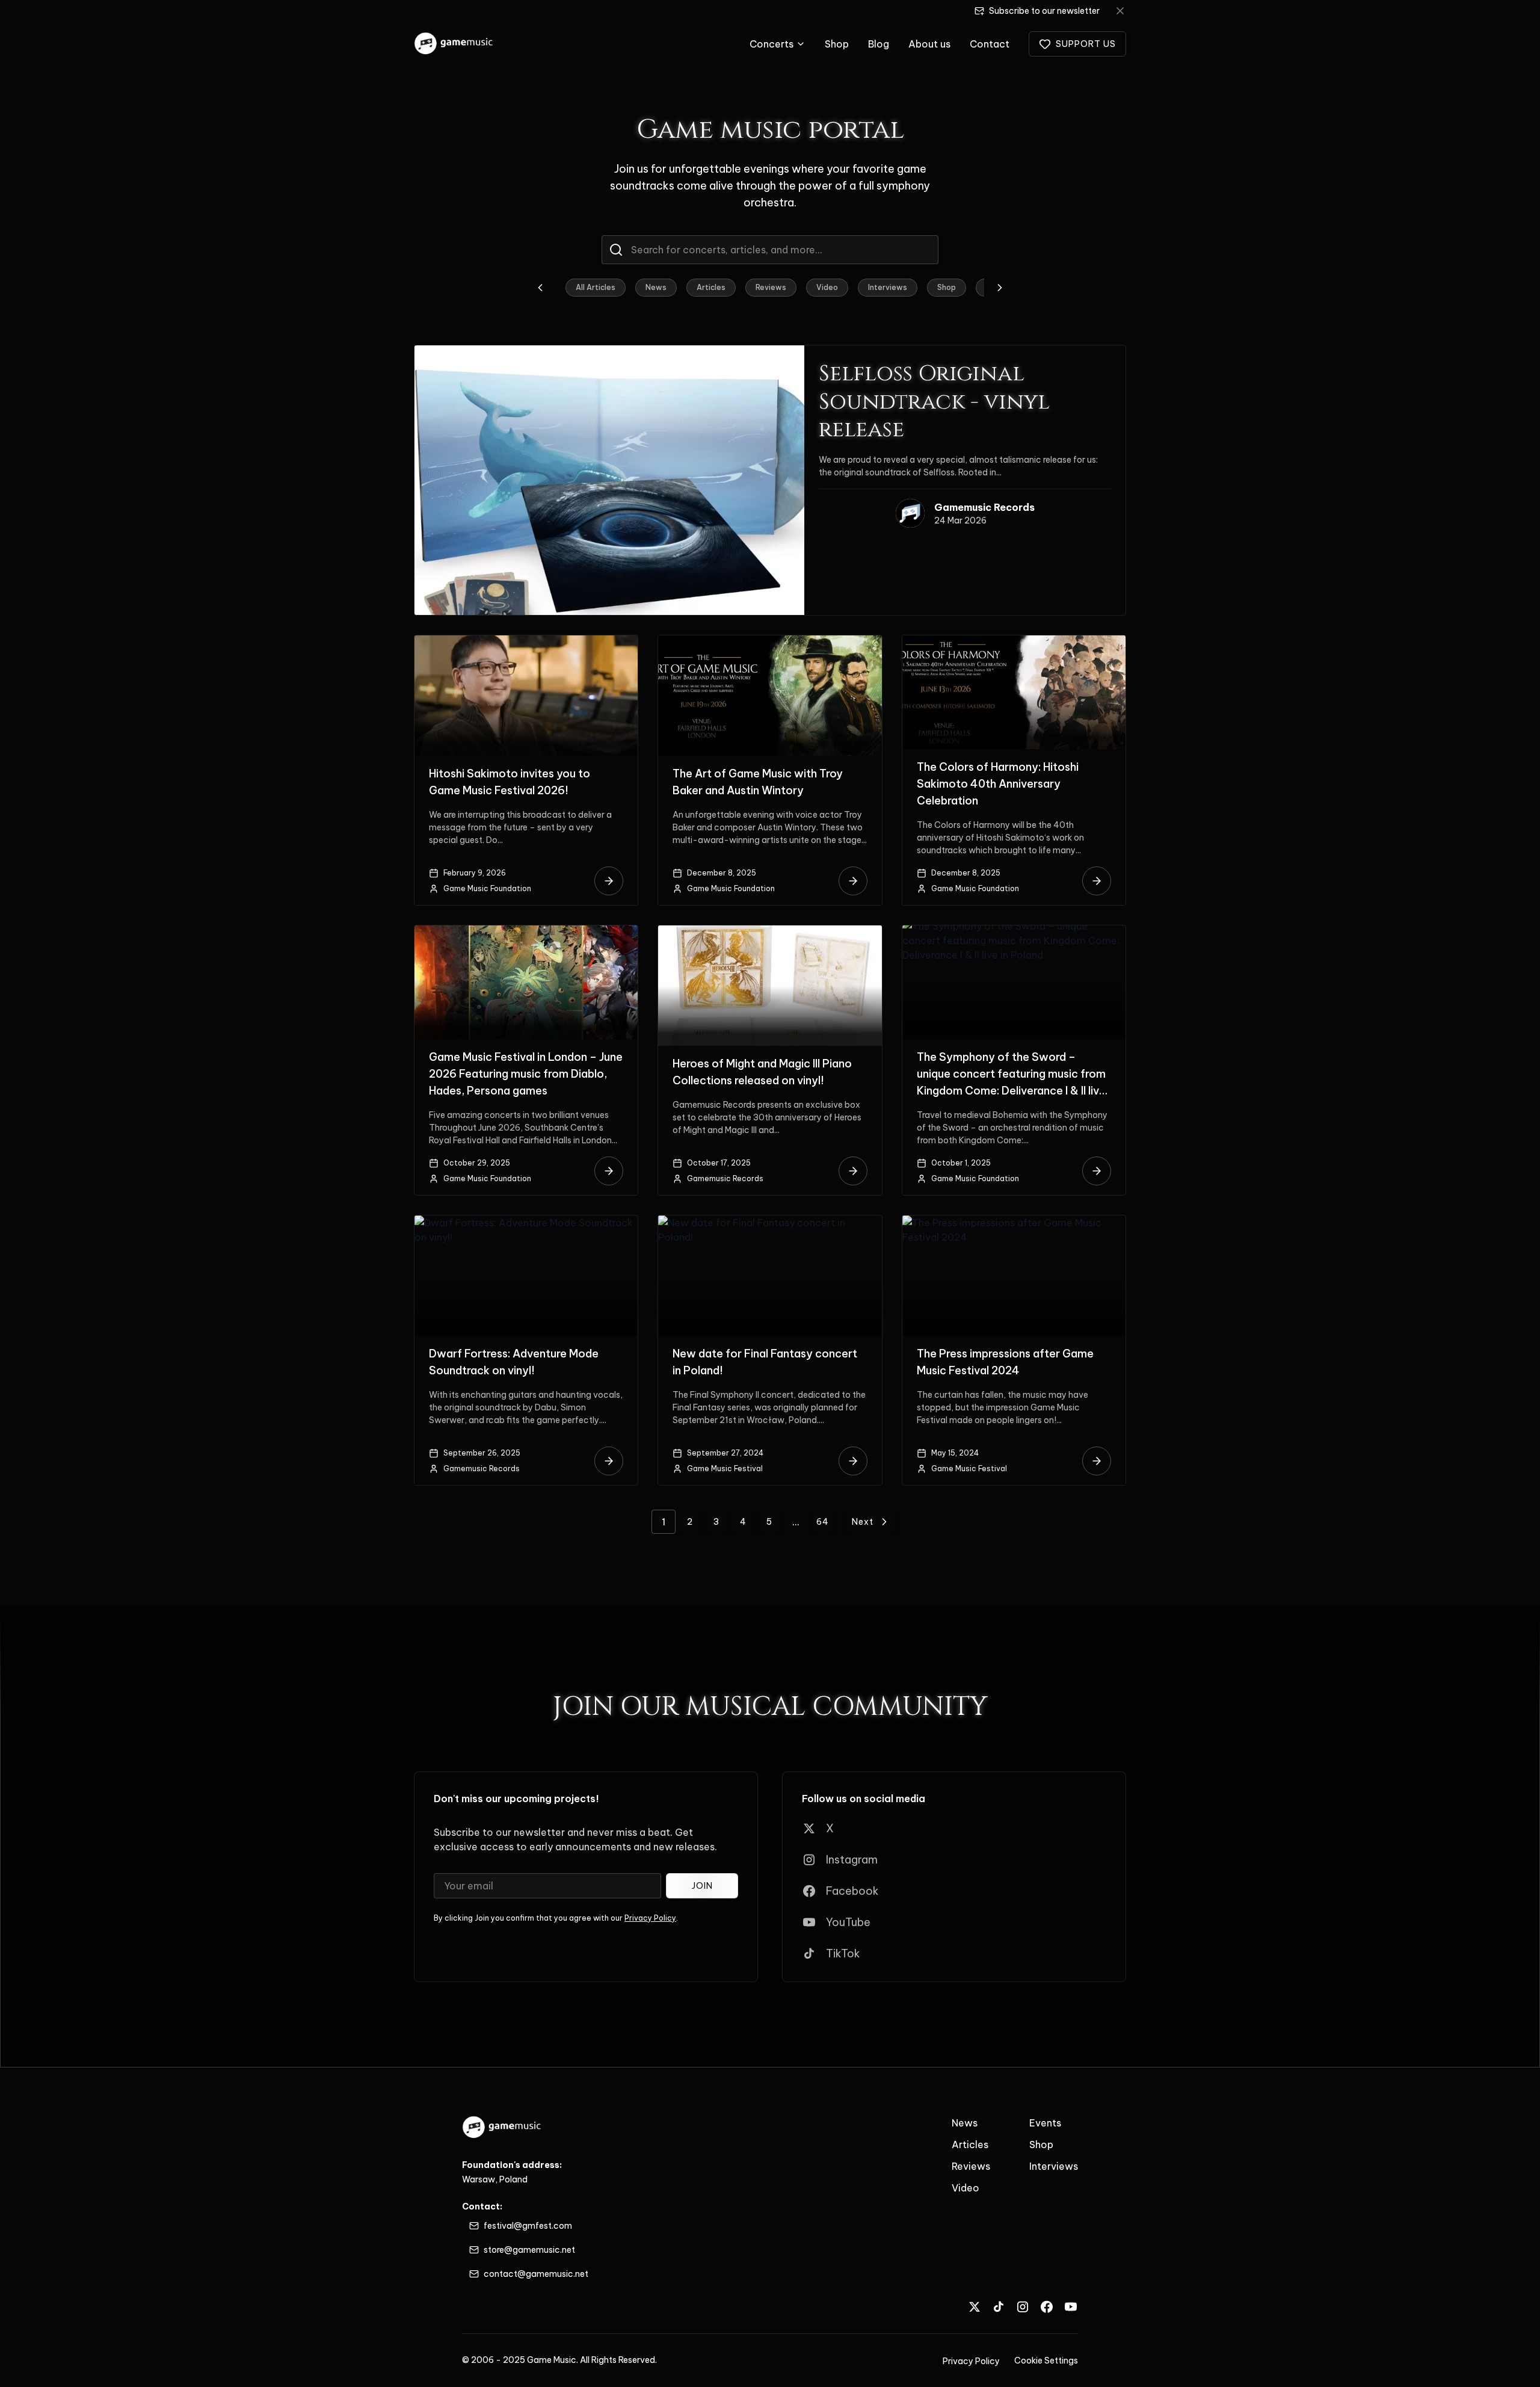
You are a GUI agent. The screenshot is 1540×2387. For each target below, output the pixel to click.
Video (827, 287)
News (656, 287)
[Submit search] (616, 250)
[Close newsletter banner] (1120, 11)
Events (1045, 2123)
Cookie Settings (1046, 2361)
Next (863, 1522)
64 (823, 1522)
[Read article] (609, 881)
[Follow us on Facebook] (1047, 2307)
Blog (879, 44)
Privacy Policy (650, 1918)
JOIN (702, 1886)
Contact (990, 44)
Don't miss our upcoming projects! (516, 1799)
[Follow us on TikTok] (999, 2307)
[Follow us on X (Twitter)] (975, 2307)
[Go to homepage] (454, 44)
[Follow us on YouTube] (1071, 2307)
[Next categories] (1000, 288)
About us (929, 44)
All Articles (596, 287)
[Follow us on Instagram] (1023, 2307)
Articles (711, 287)
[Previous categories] (540, 288)
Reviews (771, 287)
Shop (837, 44)
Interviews (888, 287)
